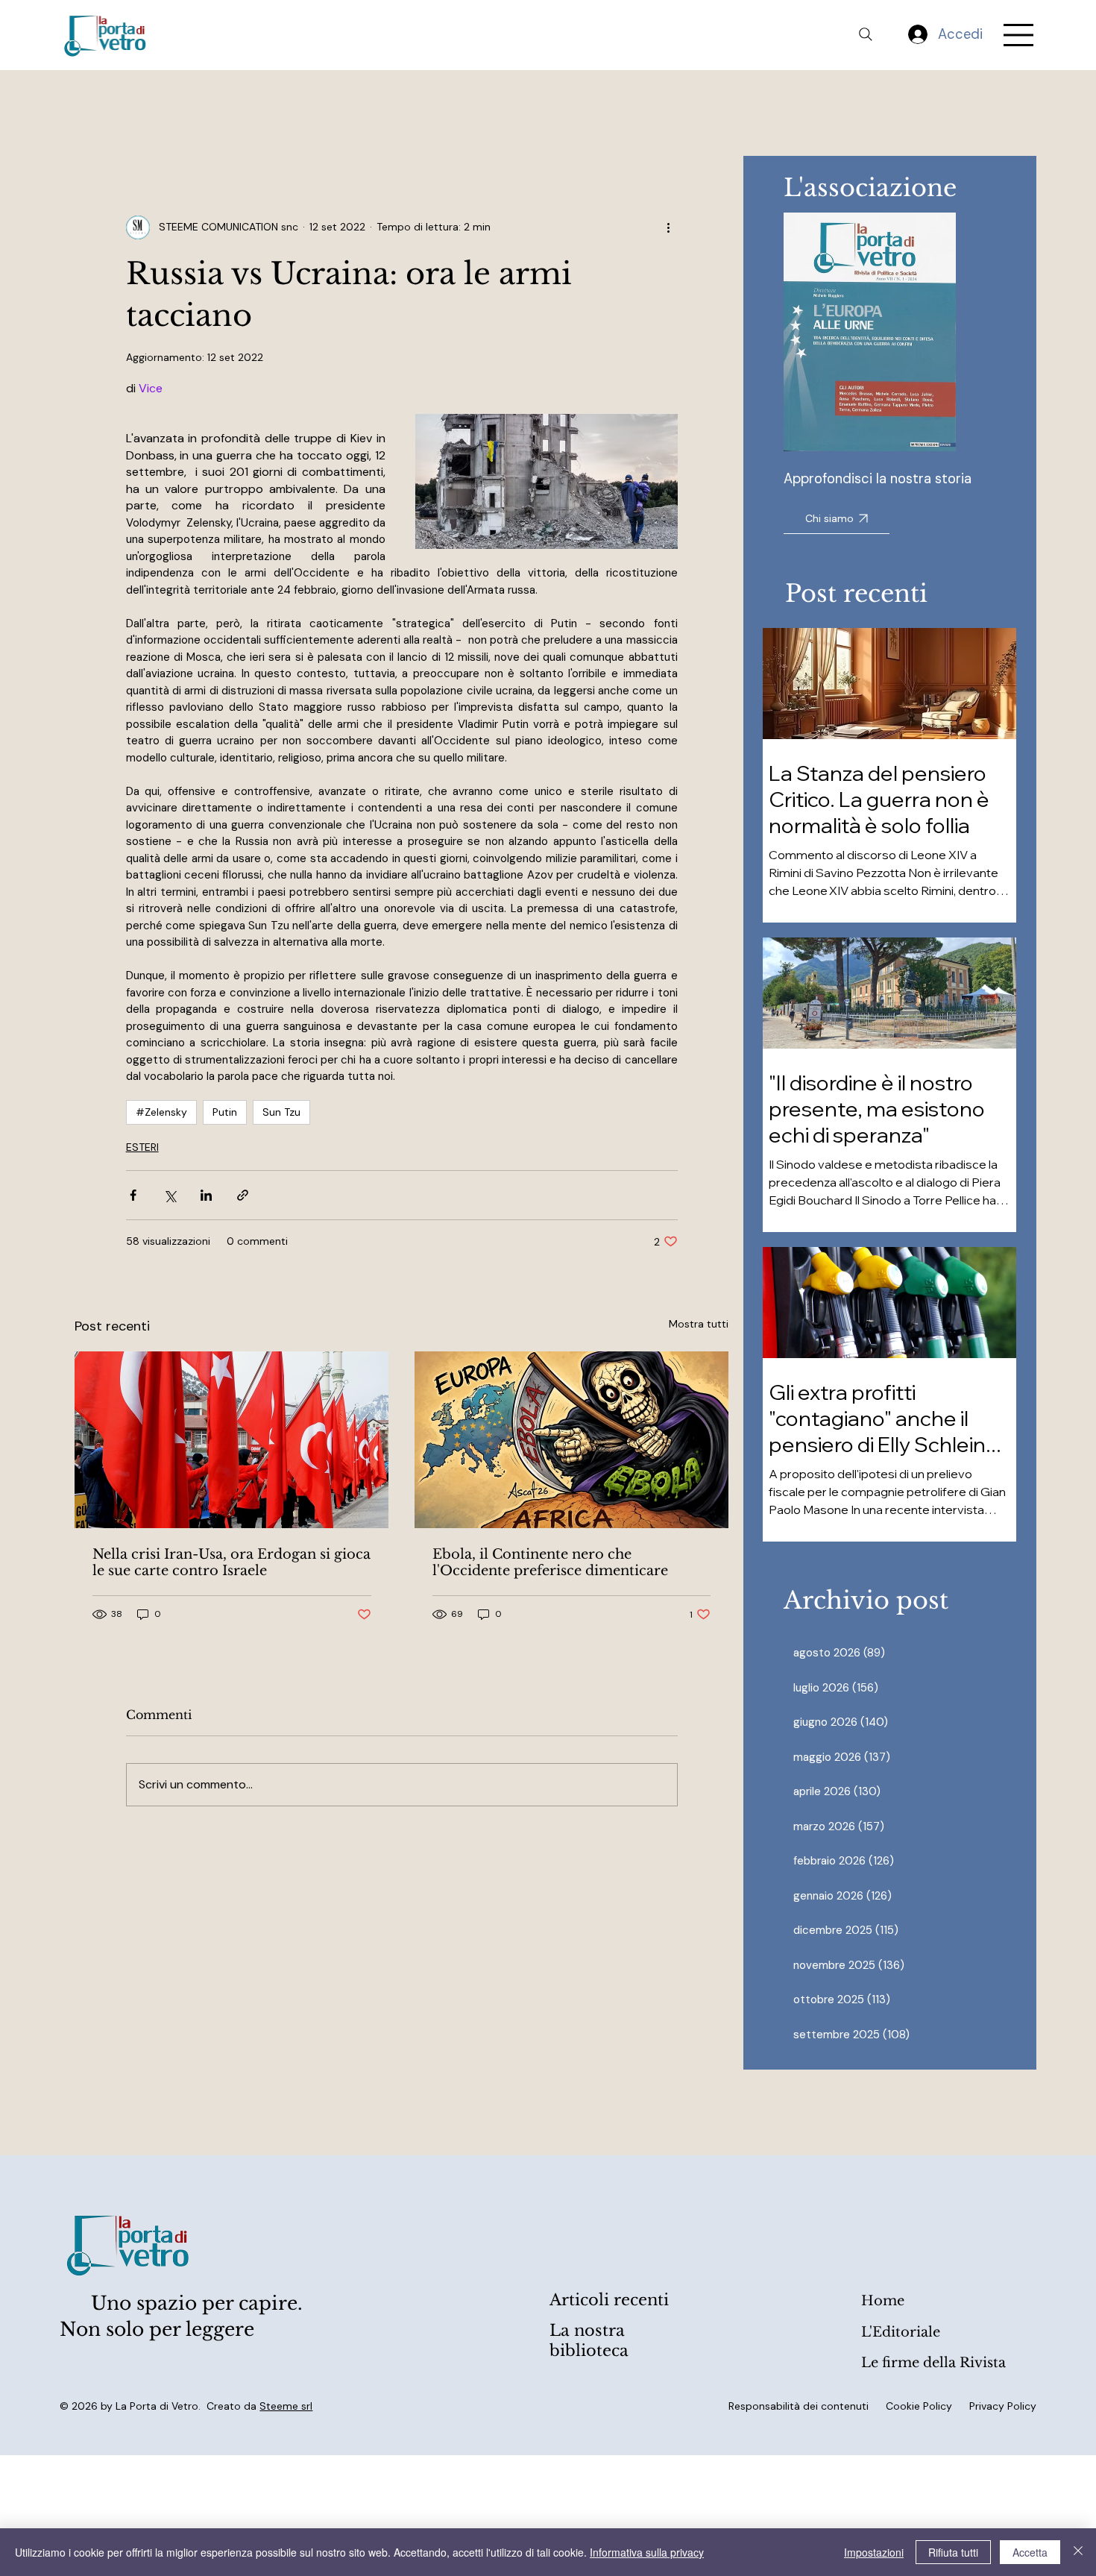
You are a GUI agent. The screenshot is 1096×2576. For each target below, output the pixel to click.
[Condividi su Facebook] (133, 1195)
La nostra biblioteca (589, 2341)
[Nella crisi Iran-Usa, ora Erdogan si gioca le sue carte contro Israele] (232, 1440)
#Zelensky (161, 1112)
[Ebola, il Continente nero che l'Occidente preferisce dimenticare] (571, 1440)
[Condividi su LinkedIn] (206, 1195)
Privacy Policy (1003, 2406)
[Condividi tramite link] (243, 1195)
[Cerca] (866, 34)
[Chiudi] (1078, 2552)
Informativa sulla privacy (647, 2552)
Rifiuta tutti (953, 2552)
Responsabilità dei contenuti (799, 2406)
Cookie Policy (919, 2406)
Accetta (1030, 2552)
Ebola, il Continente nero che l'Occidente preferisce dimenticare (550, 1562)
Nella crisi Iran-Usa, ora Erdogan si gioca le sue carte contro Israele (232, 1562)
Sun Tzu (281, 1112)
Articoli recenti (609, 2300)
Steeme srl (286, 2406)
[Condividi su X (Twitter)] (170, 1195)
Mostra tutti (699, 1324)
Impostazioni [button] (874, 2552)
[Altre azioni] (669, 227)
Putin (225, 1112)
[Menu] (1019, 35)
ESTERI (142, 1147)
